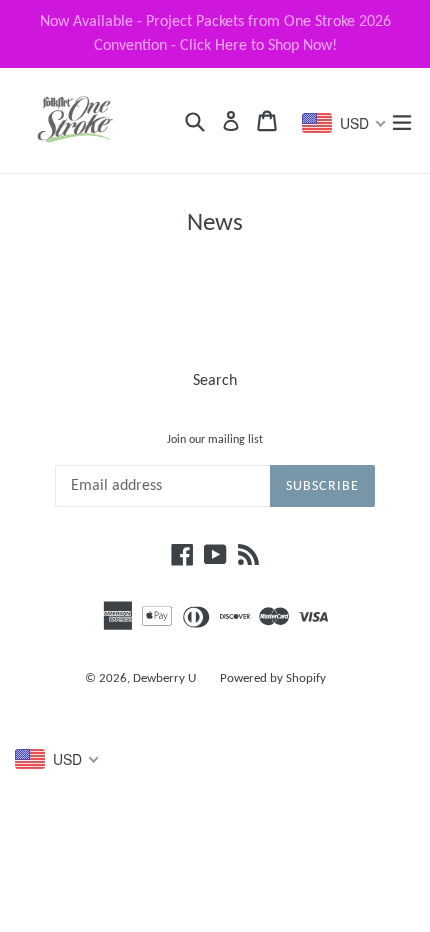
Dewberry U (164, 678)
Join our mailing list (215, 440)
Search (215, 381)
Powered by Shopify (273, 678)
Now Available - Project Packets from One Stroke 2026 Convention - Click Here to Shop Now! (215, 34)
